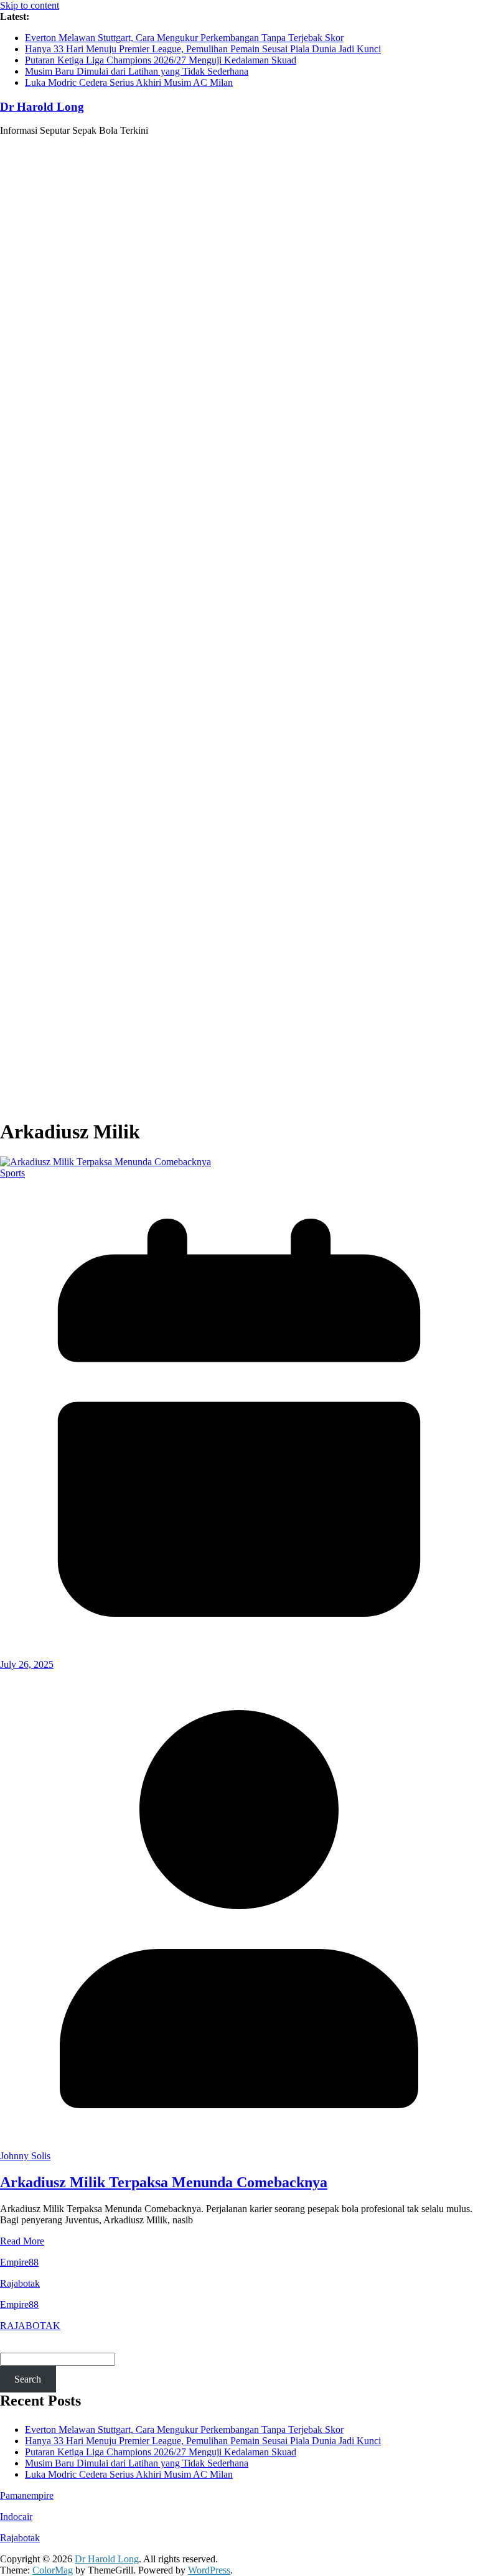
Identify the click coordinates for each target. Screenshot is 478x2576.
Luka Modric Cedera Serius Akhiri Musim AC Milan (129, 82)
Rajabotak (20, 2283)
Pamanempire (27, 2495)
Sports (12, 1173)
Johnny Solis (25, 2156)
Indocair (16, 2517)
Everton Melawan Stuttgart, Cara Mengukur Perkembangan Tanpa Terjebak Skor (184, 38)
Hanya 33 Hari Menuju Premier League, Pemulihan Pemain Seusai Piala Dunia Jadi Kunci (203, 49)
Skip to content (30, 5)
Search (28, 2379)
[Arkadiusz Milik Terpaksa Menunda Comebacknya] (105, 1162)
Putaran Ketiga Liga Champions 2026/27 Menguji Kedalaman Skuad (161, 60)
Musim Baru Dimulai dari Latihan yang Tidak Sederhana (137, 71)
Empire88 (19, 2262)
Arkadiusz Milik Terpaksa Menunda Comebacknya (164, 2182)
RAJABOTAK (30, 2326)
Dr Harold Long (42, 107)
